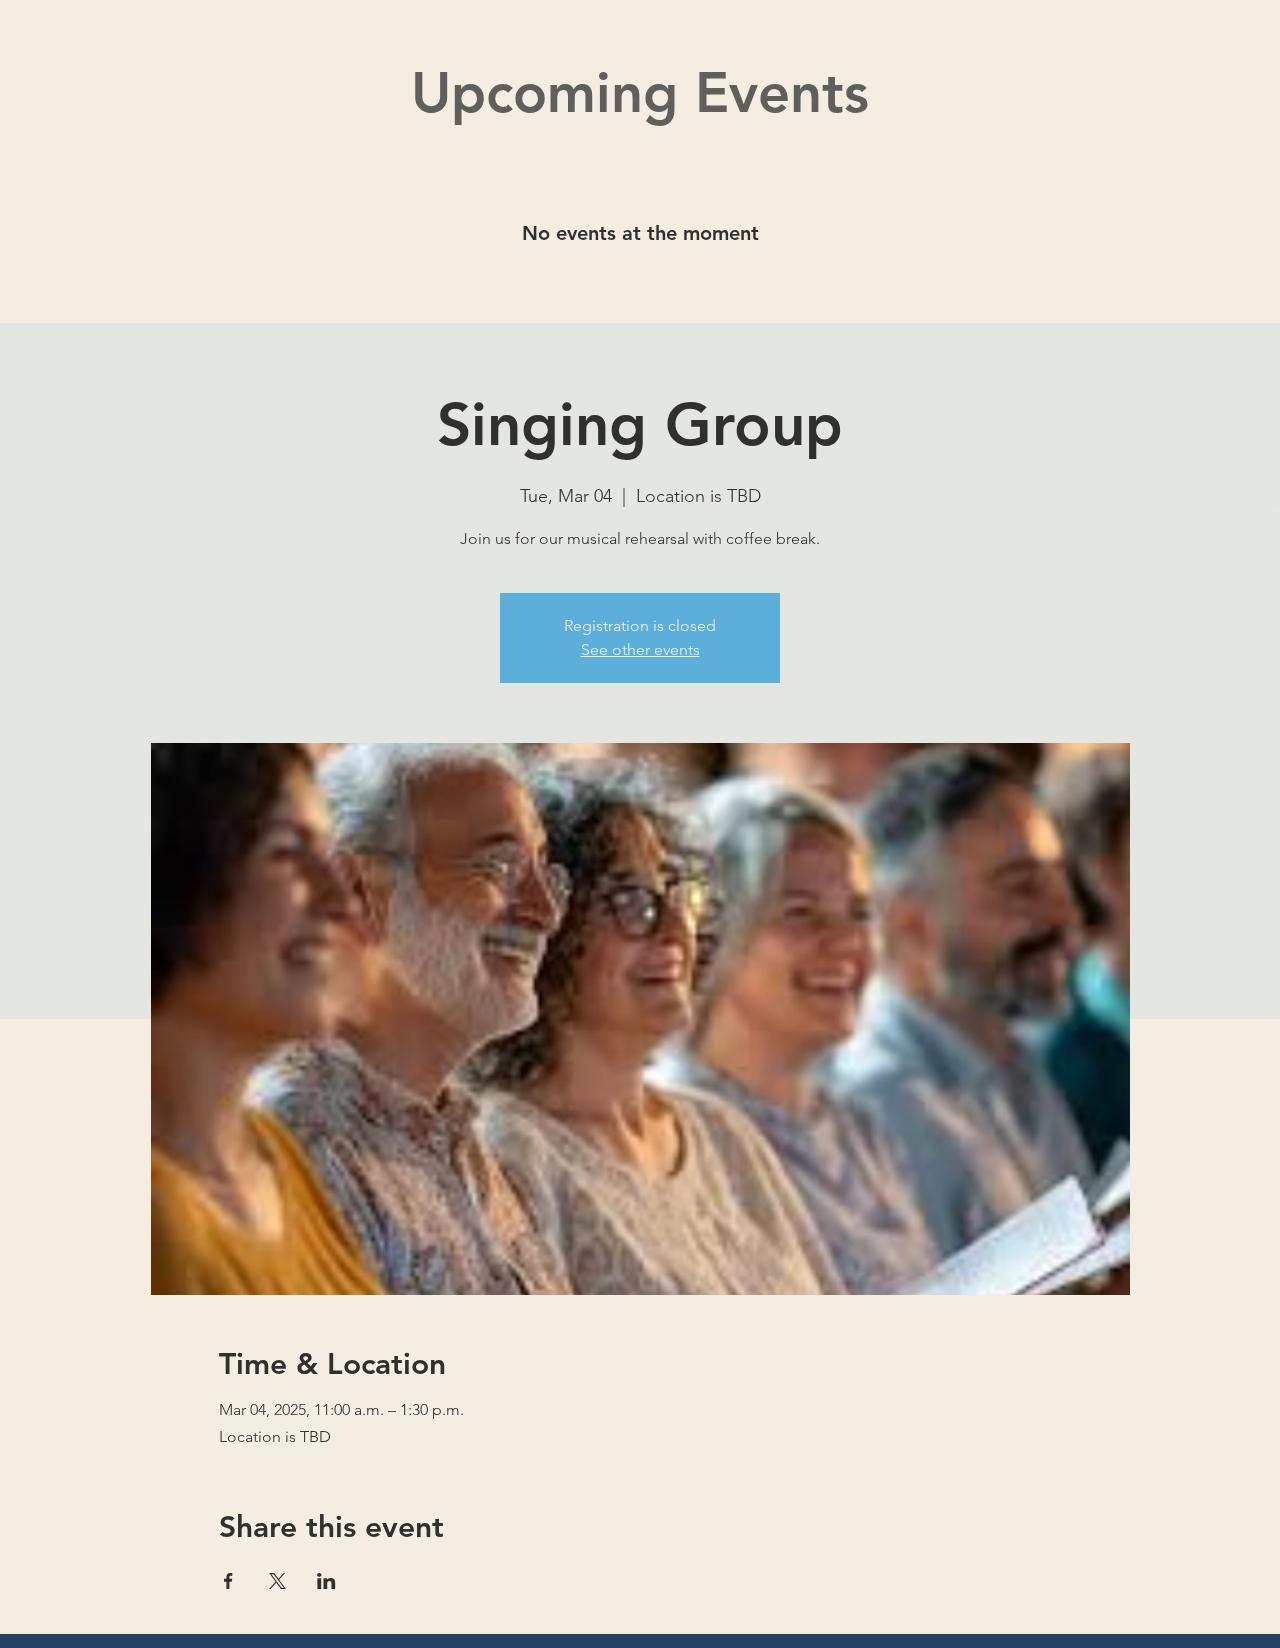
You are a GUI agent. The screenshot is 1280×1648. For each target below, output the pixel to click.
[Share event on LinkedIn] (326, 1581)
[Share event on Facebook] (228, 1581)
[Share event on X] (277, 1581)
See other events (640, 649)
